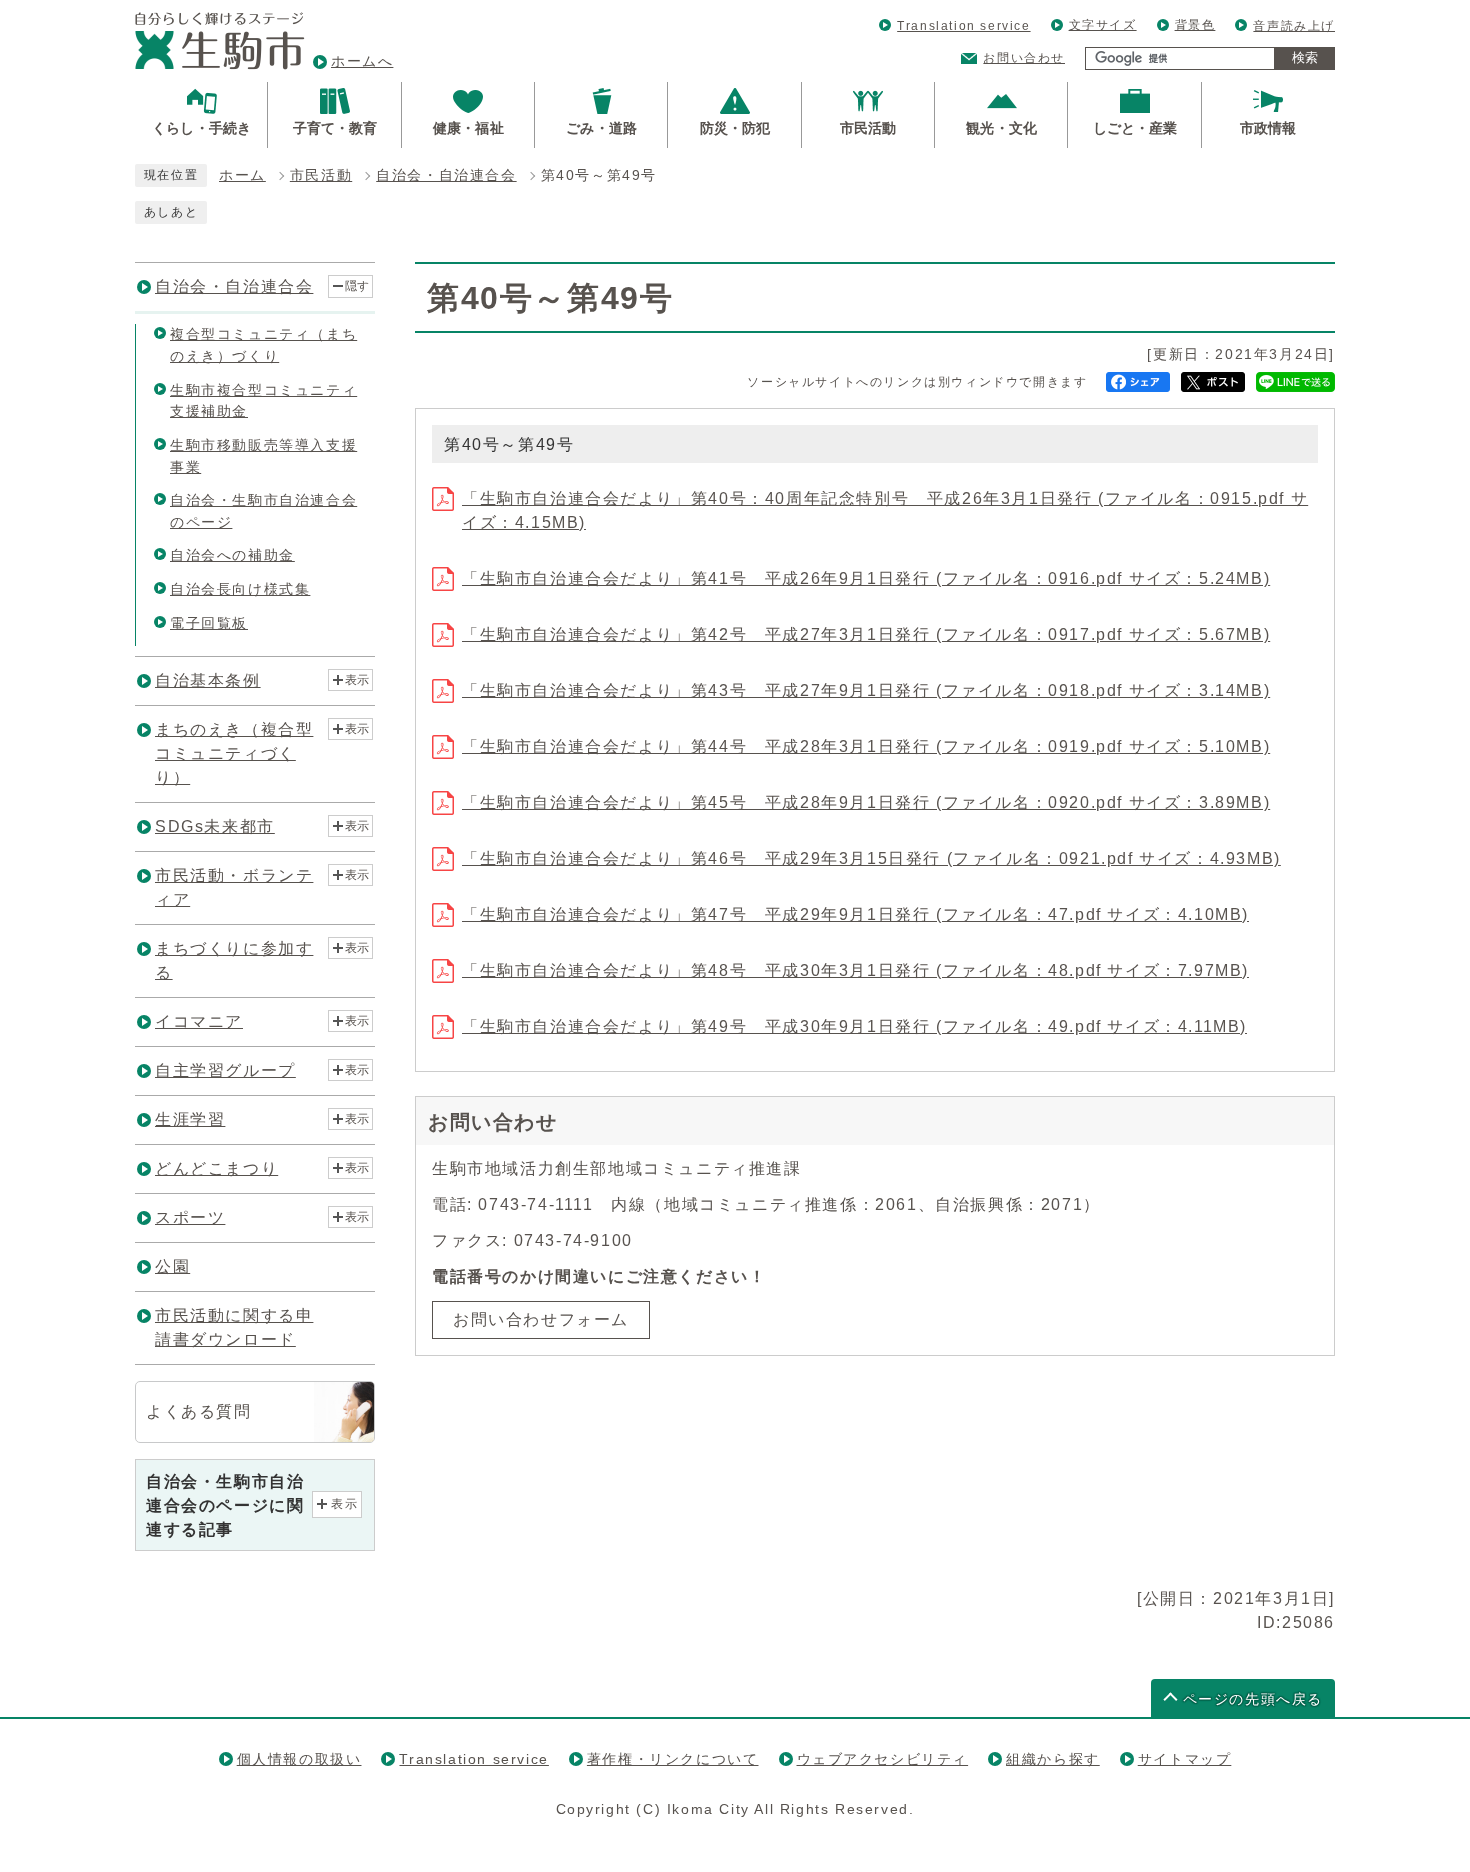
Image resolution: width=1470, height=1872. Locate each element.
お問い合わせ (1024, 58)
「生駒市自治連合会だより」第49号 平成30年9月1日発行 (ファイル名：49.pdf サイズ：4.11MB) (854, 1026)
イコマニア (199, 1021)
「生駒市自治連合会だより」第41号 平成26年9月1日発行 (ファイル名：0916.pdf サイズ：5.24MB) (866, 578)
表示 (357, 680)
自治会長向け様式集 (240, 589)
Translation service (963, 26)
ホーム (242, 175)
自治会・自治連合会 (446, 175)
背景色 (1195, 25)
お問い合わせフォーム (541, 1319)
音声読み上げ (1294, 26)
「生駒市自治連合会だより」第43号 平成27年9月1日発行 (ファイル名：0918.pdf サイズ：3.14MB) (866, 690)
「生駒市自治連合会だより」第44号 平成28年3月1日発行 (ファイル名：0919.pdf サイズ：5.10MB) (866, 746)
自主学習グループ (225, 1070)
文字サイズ (1103, 25)
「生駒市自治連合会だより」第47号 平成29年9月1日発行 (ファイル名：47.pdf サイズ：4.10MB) (855, 914)
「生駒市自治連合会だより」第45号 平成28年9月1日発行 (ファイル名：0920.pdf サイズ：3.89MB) (866, 802)
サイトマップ (1185, 1759)
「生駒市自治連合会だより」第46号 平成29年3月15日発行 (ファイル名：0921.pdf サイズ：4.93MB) (871, 858)
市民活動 (321, 175)
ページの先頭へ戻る (1253, 1699)
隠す (357, 286)
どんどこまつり (216, 1168)
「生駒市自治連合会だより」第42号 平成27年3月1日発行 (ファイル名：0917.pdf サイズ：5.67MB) (866, 634)
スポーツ (190, 1217)
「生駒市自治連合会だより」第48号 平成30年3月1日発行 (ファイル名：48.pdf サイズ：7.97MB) (855, 970)
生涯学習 (190, 1119)
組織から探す (1053, 1759)
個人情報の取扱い (299, 1759)
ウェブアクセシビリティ (883, 1759)
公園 (172, 1266)
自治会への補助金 (232, 555)
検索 (1305, 57)
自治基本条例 (208, 680)
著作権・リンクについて (673, 1759)
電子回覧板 (209, 623)
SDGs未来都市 (215, 826)
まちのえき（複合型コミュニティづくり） (234, 753)
